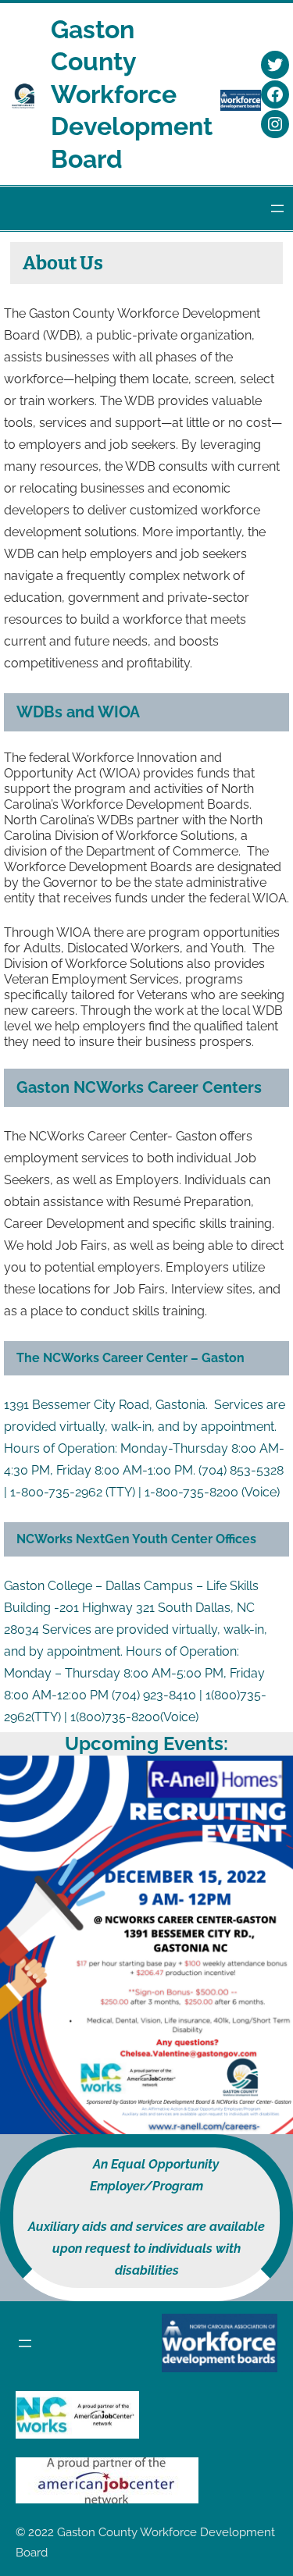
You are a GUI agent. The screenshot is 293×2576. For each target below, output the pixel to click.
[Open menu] (277, 208)
